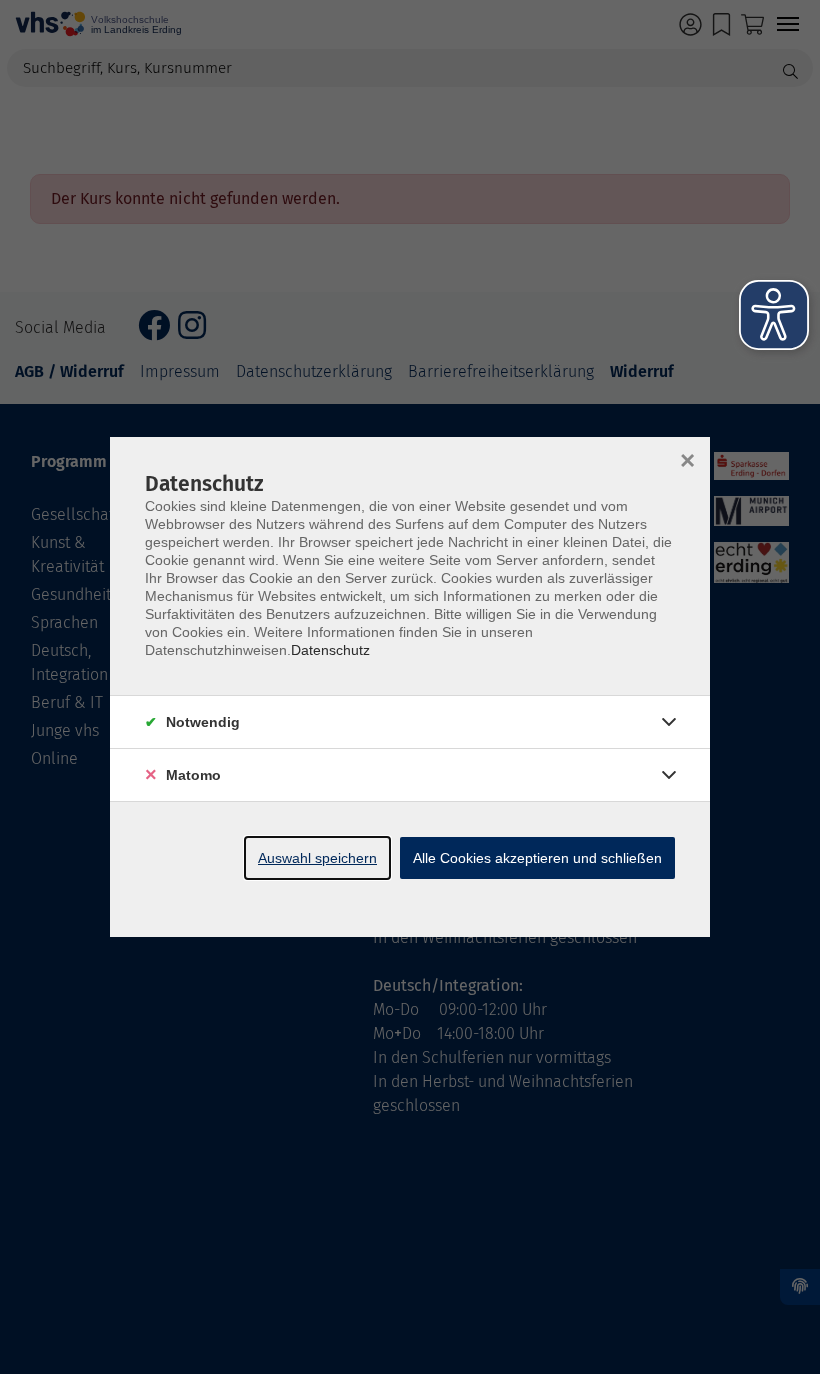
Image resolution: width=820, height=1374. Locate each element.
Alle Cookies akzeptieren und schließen (537, 858)
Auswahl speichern (317, 858)
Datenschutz (330, 650)
